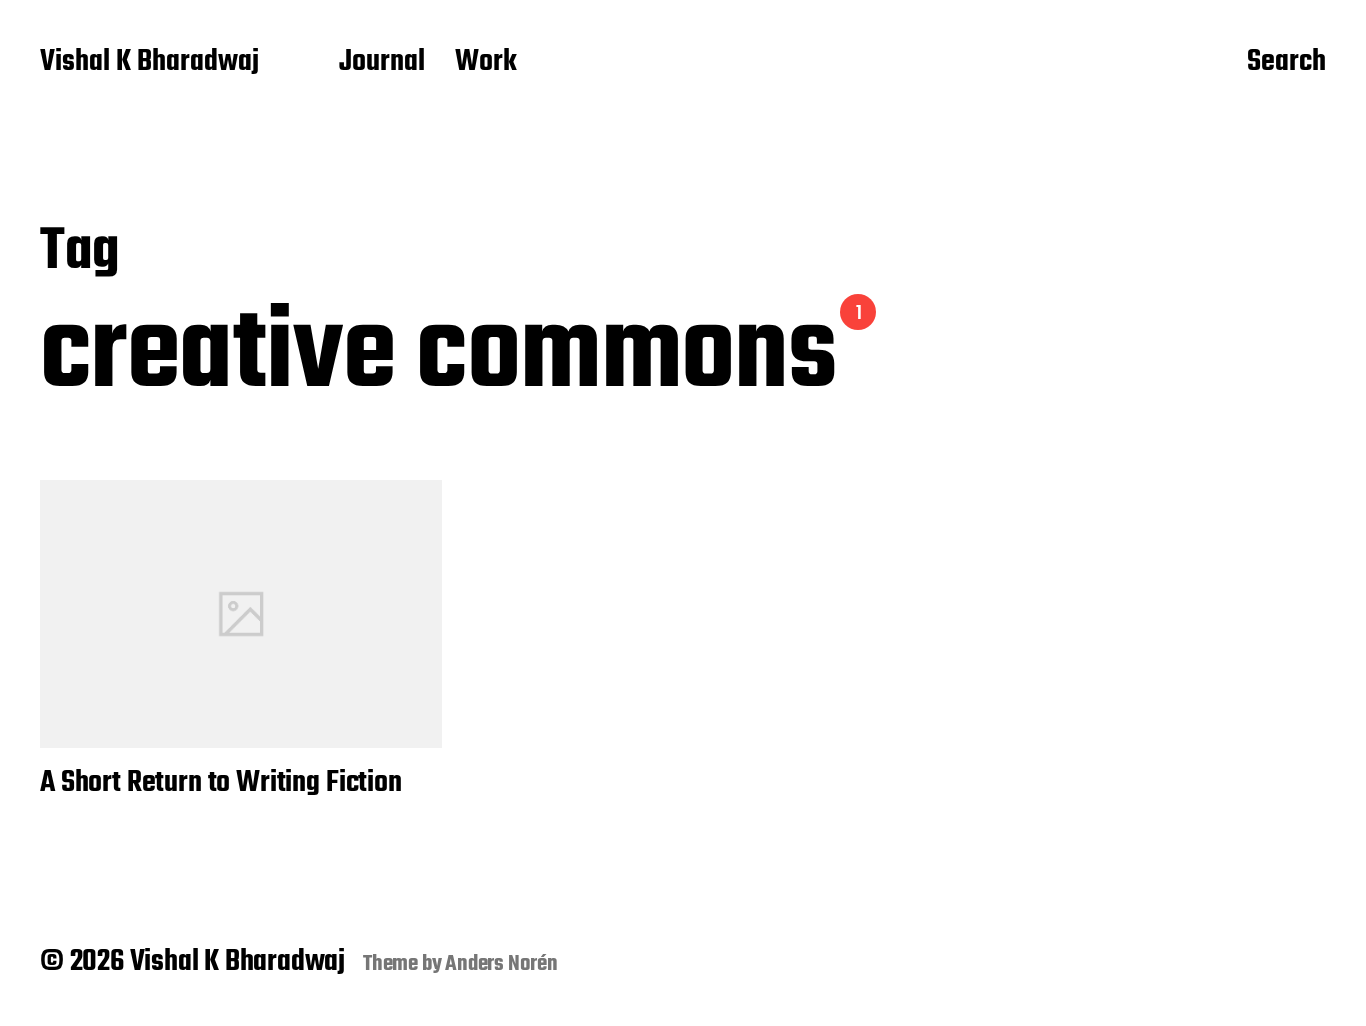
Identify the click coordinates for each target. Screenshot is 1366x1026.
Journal (382, 63)
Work (486, 63)
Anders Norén (501, 964)
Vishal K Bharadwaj (149, 63)
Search (1286, 63)
